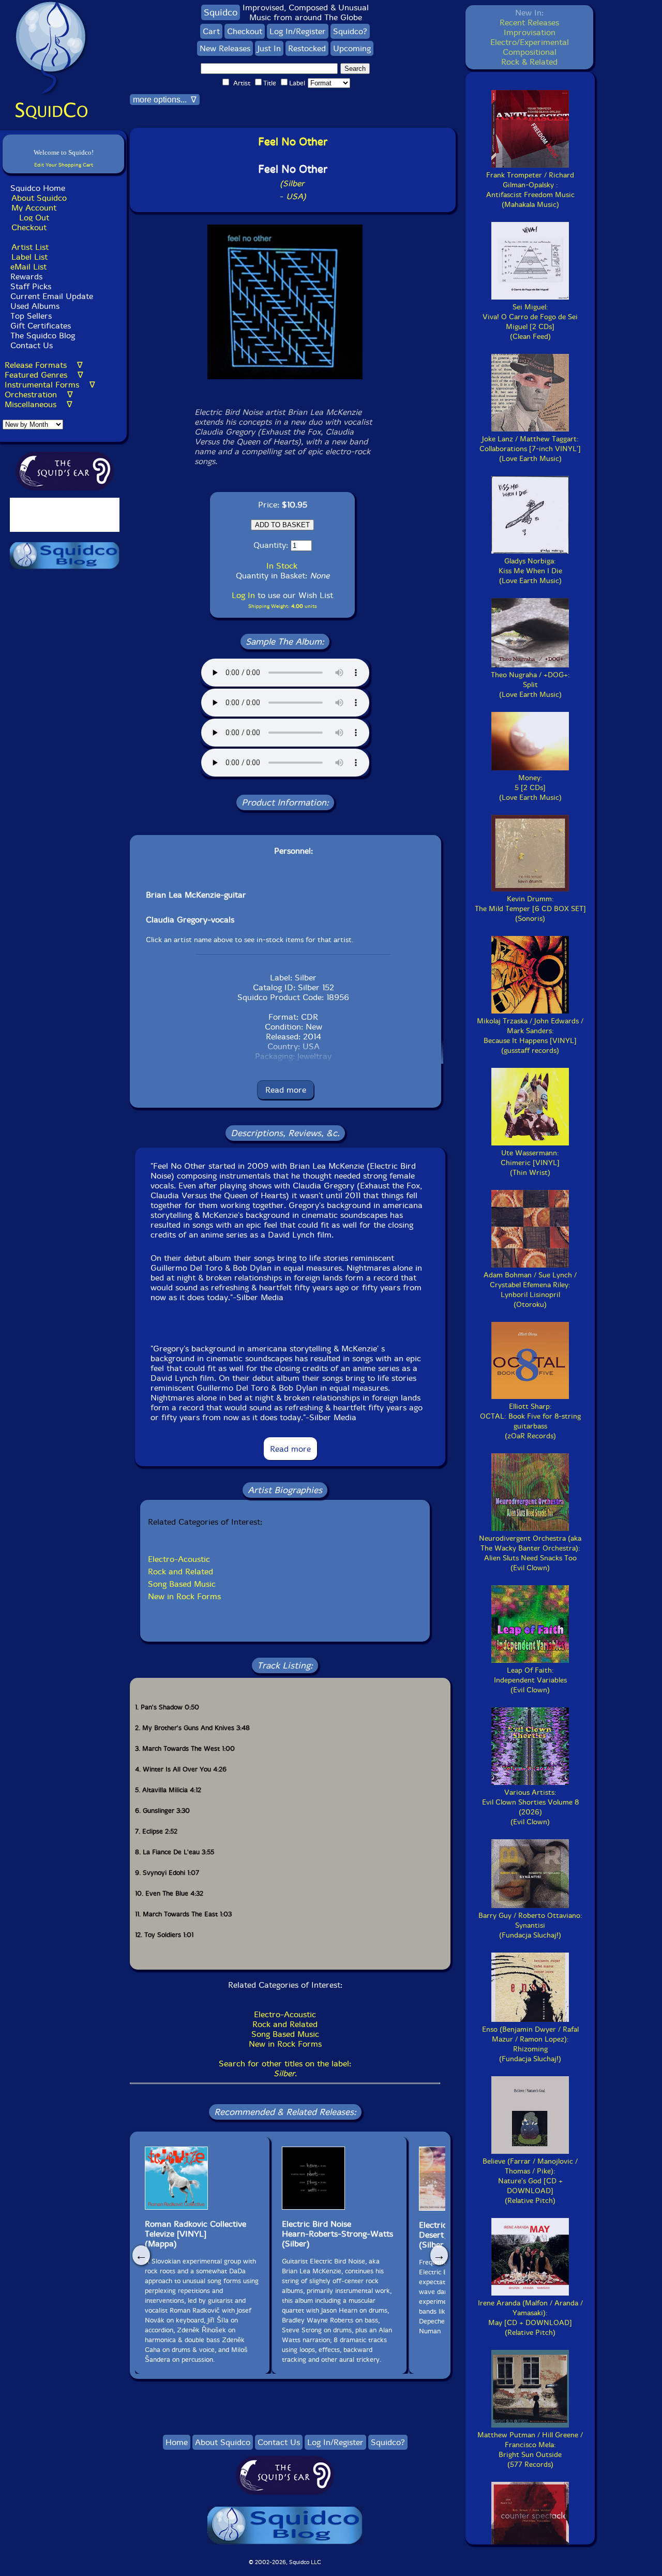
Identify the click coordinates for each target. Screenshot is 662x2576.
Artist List (30, 247)
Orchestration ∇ (39, 394)
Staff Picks (31, 286)
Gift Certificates (41, 326)
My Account (34, 208)
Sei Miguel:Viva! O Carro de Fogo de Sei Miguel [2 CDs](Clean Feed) (530, 322)
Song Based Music (182, 1584)
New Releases (225, 48)
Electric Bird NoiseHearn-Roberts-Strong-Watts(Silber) (337, 2234)
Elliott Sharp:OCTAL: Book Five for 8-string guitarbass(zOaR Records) (530, 1421)
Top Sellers (31, 316)
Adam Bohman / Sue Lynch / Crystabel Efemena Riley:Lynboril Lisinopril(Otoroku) (530, 1290)
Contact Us (30, 345)
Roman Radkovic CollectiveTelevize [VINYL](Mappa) (195, 2234)
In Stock (282, 566)
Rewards (26, 277)
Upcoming (352, 48)
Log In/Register (298, 31)
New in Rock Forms (184, 1596)
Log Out (34, 218)
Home (177, 2442)
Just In (269, 48)
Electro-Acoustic (179, 1559)
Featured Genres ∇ (44, 375)
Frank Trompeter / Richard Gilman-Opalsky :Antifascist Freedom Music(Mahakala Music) (530, 190)
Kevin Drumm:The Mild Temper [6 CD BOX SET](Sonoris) (530, 909)
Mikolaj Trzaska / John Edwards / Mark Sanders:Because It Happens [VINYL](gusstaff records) (530, 1036)
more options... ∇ (165, 100)
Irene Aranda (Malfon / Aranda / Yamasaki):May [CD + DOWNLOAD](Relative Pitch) (530, 2318)
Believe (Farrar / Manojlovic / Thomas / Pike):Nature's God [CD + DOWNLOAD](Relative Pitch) (530, 2181)
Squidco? (350, 31)
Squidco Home (38, 188)
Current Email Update (50, 296)
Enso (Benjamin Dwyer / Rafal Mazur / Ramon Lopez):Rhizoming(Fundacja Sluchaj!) (530, 2044)
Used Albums (35, 306)
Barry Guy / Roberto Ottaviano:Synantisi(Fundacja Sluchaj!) (530, 1925)
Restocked (307, 48)
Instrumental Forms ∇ (50, 385)
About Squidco (39, 198)
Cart (211, 31)
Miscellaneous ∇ (39, 404)
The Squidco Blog (43, 336)
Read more (286, 1090)
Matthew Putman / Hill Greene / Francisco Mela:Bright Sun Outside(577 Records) (530, 2450)
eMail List (28, 267)
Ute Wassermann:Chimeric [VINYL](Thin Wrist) (530, 1163)
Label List (29, 257)
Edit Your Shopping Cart (64, 165)
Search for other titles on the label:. (285, 2068)
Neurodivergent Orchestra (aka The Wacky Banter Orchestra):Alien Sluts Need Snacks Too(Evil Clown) (530, 1553)
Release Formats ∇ (44, 365)
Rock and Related (180, 1572)
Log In (243, 595)
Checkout (29, 227)
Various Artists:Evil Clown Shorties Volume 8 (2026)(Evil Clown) (530, 1807)
